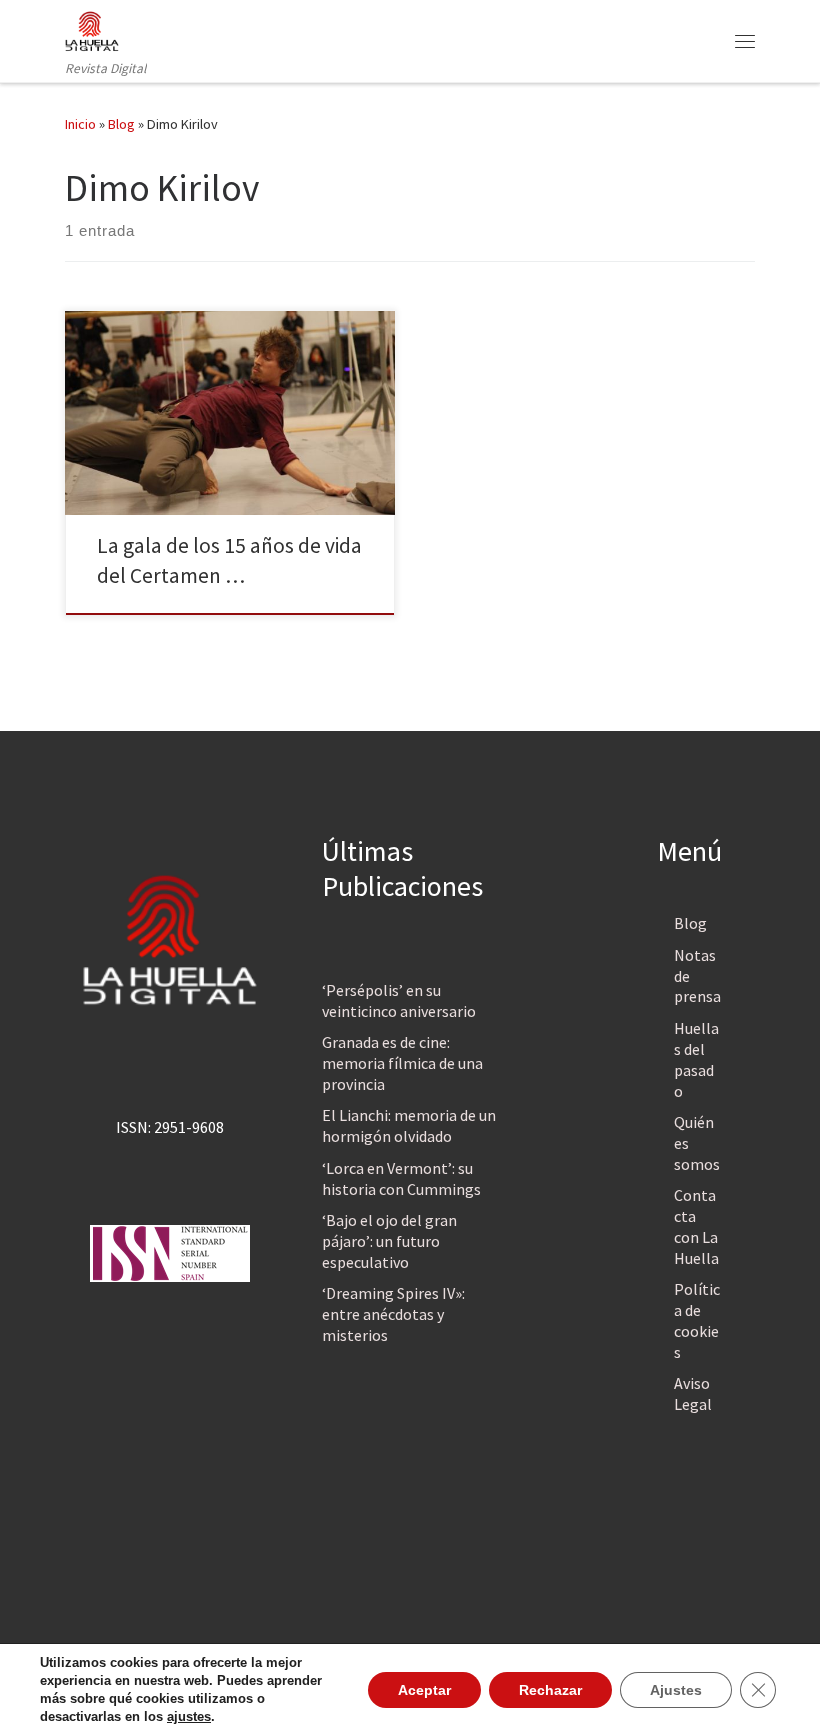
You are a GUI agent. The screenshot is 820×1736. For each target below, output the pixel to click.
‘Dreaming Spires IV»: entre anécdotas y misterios (393, 1314)
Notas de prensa (697, 976)
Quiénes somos (697, 1143)
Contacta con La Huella (696, 1226)
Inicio (80, 124)
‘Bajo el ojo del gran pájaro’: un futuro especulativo (389, 1241)
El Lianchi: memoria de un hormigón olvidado (409, 1125)
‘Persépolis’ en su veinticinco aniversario (399, 1000)
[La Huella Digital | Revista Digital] (92, 29)
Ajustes (676, 1690)
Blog (121, 124)
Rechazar (550, 1690)
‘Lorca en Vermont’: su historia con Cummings (401, 1178)
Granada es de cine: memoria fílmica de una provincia (402, 1063)
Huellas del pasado (696, 1059)
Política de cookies (697, 1320)
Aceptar (424, 1690)
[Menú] (745, 41)
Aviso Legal (693, 1393)
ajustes (189, 1716)
